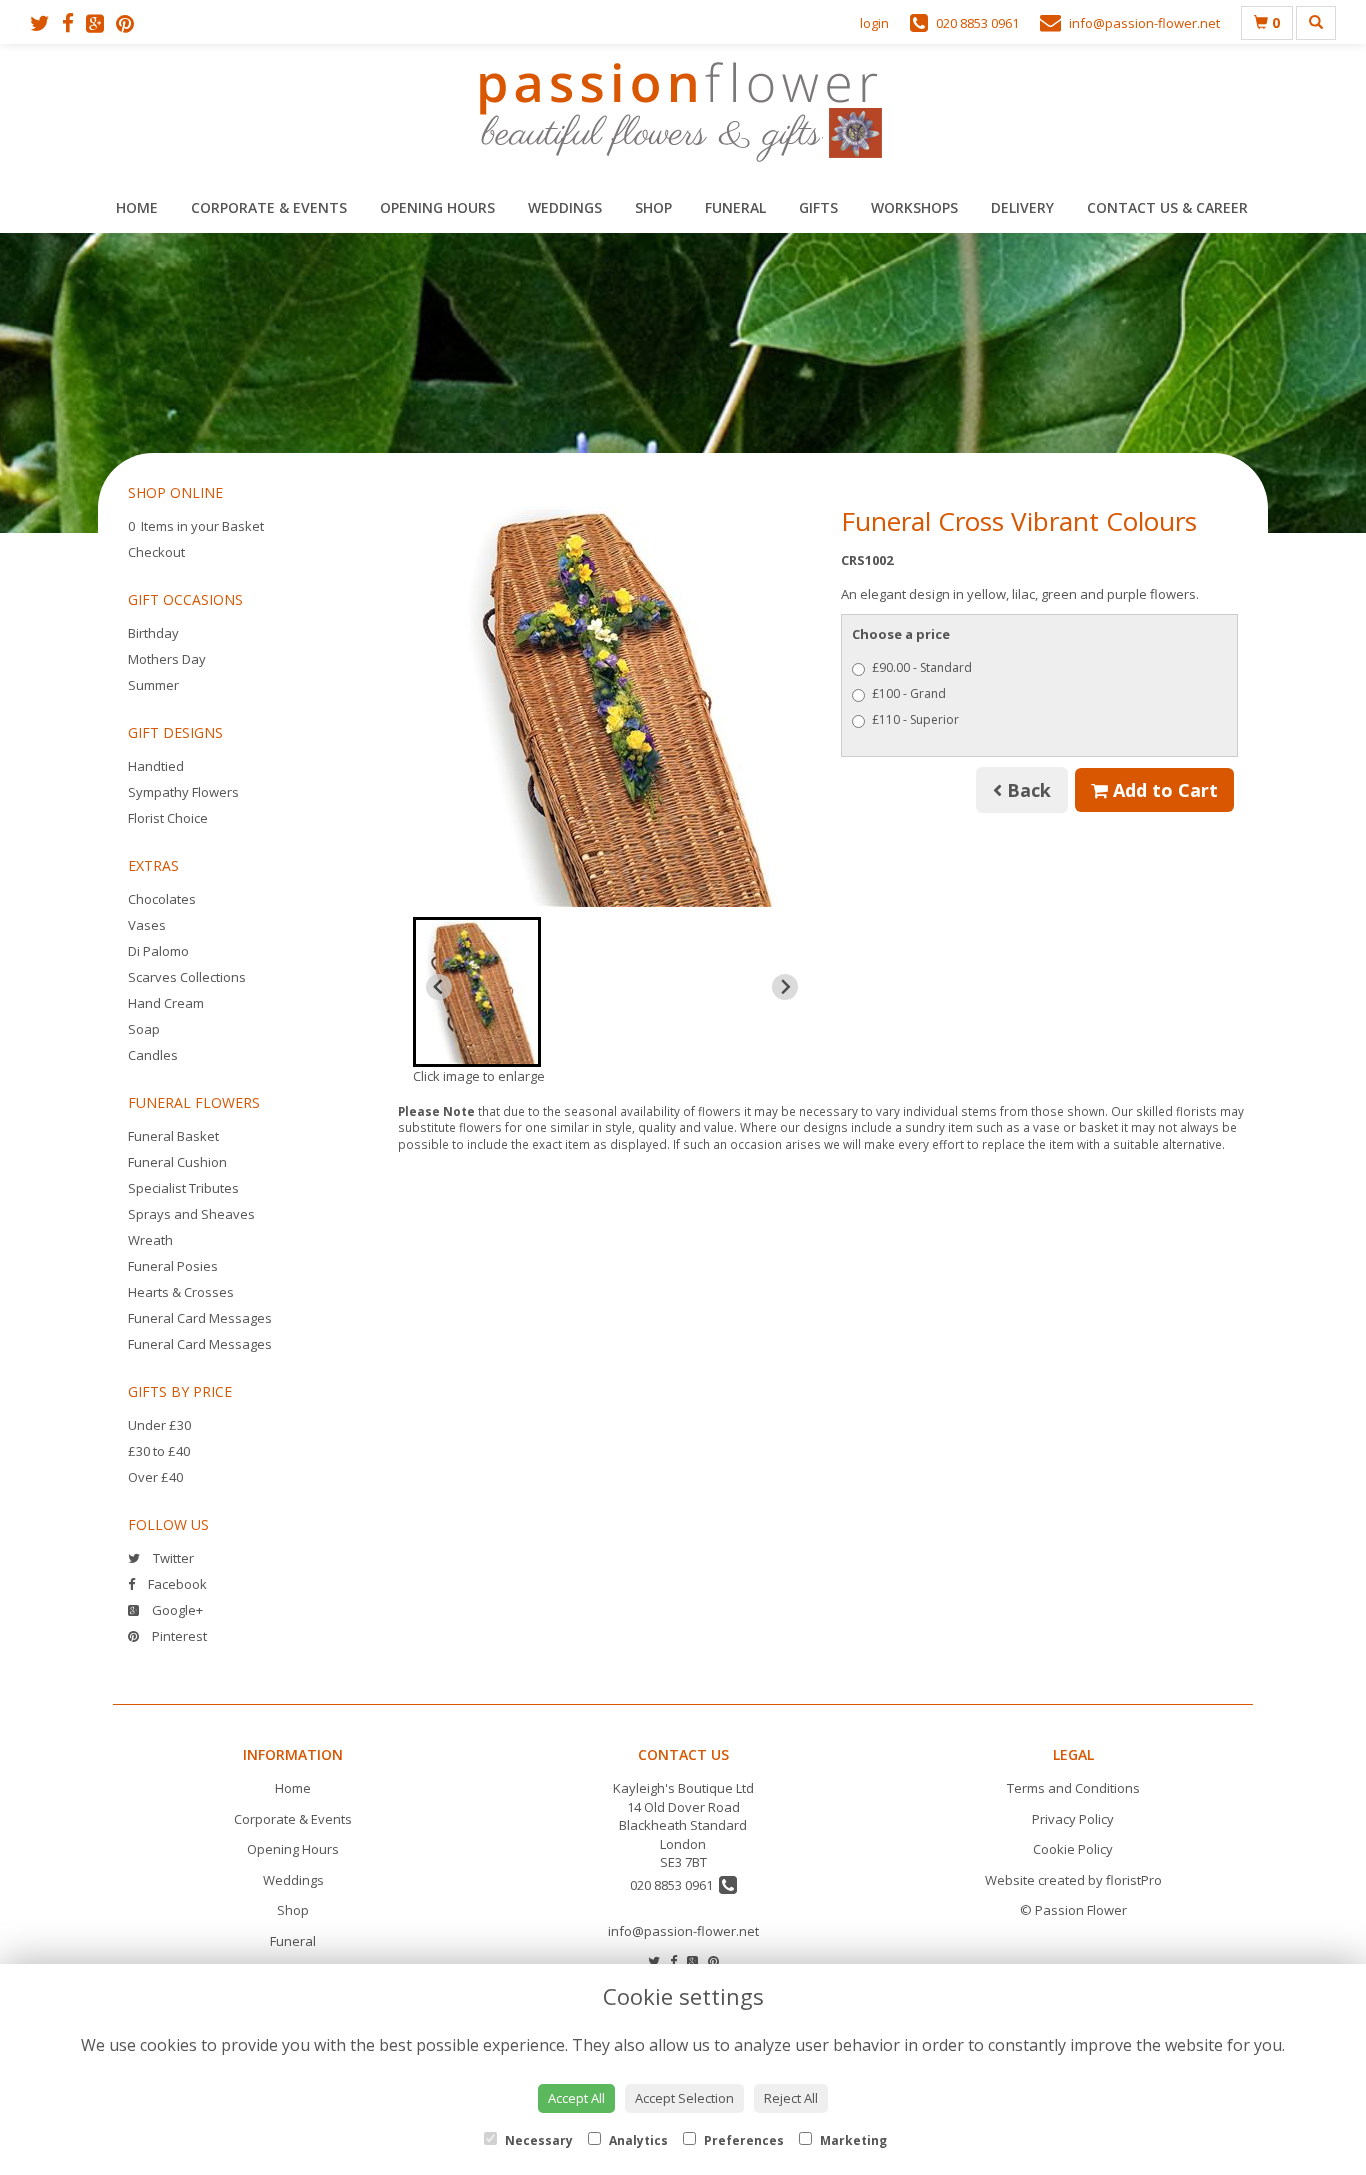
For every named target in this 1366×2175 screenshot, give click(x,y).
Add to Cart (1163, 790)
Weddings (565, 207)
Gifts (818, 207)
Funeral (735, 207)
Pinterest (178, 1636)
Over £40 (155, 1477)
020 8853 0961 (674, 1885)
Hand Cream (166, 1003)
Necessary (537, 2140)
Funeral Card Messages (200, 1318)
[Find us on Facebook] (74, 23)
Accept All (576, 2098)
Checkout (156, 552)
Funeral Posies (173, 1266)
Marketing (852, 2140)
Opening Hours (437, 207)
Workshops (914, 207)
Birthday (153, 633)
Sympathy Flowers (183, 792)
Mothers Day (167, 659)
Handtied (156, 766)
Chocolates (162, 899)
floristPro (1134, 1880)
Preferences (742, 2140)
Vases (147, 925)
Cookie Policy (1073, 1849)
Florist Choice (168, 818)
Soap (144, 1029)
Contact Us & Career (1167, 207)
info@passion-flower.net (683, 1931)
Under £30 (159, 1425)
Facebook (176, 1584)
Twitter (172, 1558)
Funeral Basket (173, 1136)
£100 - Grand (909, 693)
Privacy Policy (1073, 1819)
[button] (477, 992)
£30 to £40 (159, 1451)
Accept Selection (684, 2098)
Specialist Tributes (183, 1188)
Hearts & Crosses (181, 1292)
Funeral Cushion (177, 1162)
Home (137, 207)
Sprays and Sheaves (191, 1214)
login (874, 23)
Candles (153, 1055)
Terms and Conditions (1073, 1788)
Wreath (150, 1240)
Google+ (176, 1610)
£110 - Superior (915, 719)
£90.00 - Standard (922, 667)
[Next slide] (785, 987)
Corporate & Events (269, 207)
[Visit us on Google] (101, 23)
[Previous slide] (439, 987)
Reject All (791, 2098)
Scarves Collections (187, 977)
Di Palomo (158, 951)
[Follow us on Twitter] (46, 23)
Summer (153, 685)
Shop (653, 207)
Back (1026, 790)
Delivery (1022, 207)
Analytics (637, 2140)
